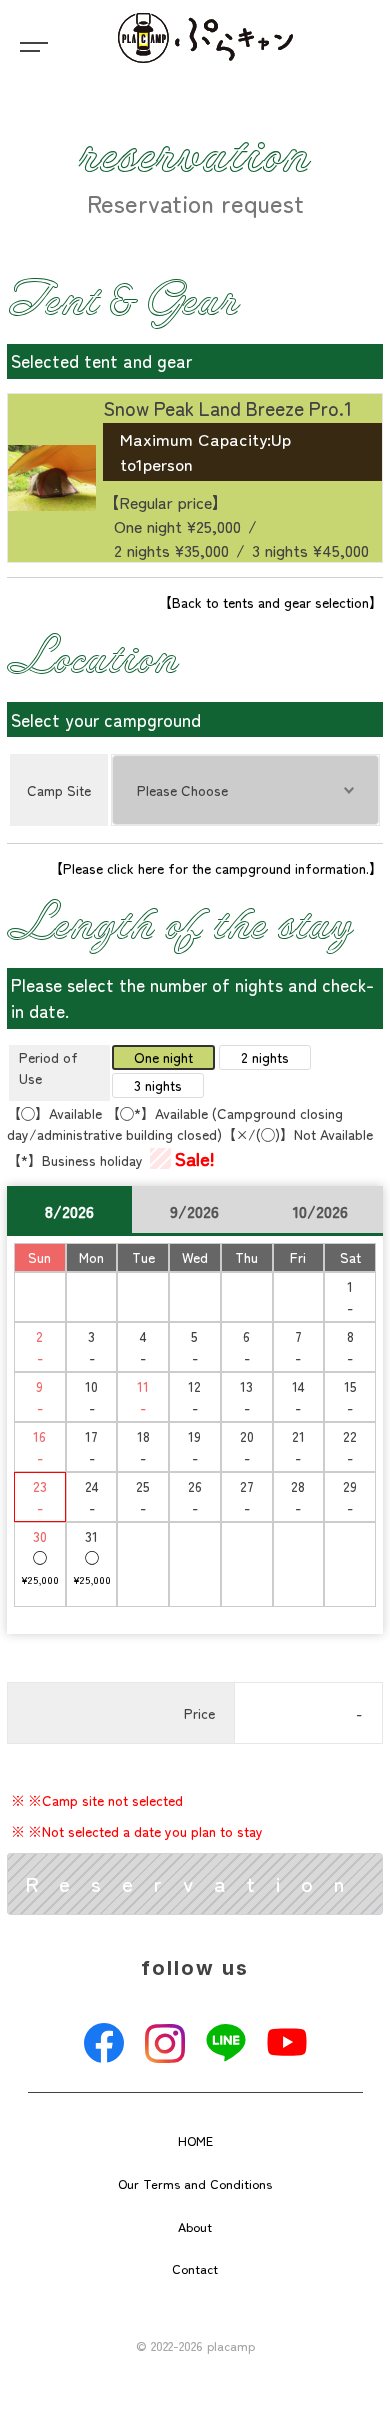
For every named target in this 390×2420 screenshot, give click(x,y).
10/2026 (320, 1211)
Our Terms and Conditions (195, 2183)
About (195, 2226)
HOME (195, 2140)
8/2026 (69, 1211)
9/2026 (194, 1211)
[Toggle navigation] (30, 45)
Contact (195, 2268)
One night (163, 1057)
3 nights (158, 1085)
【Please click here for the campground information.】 (216, 868)
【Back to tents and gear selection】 (270, 602)
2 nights (265, 1057)
